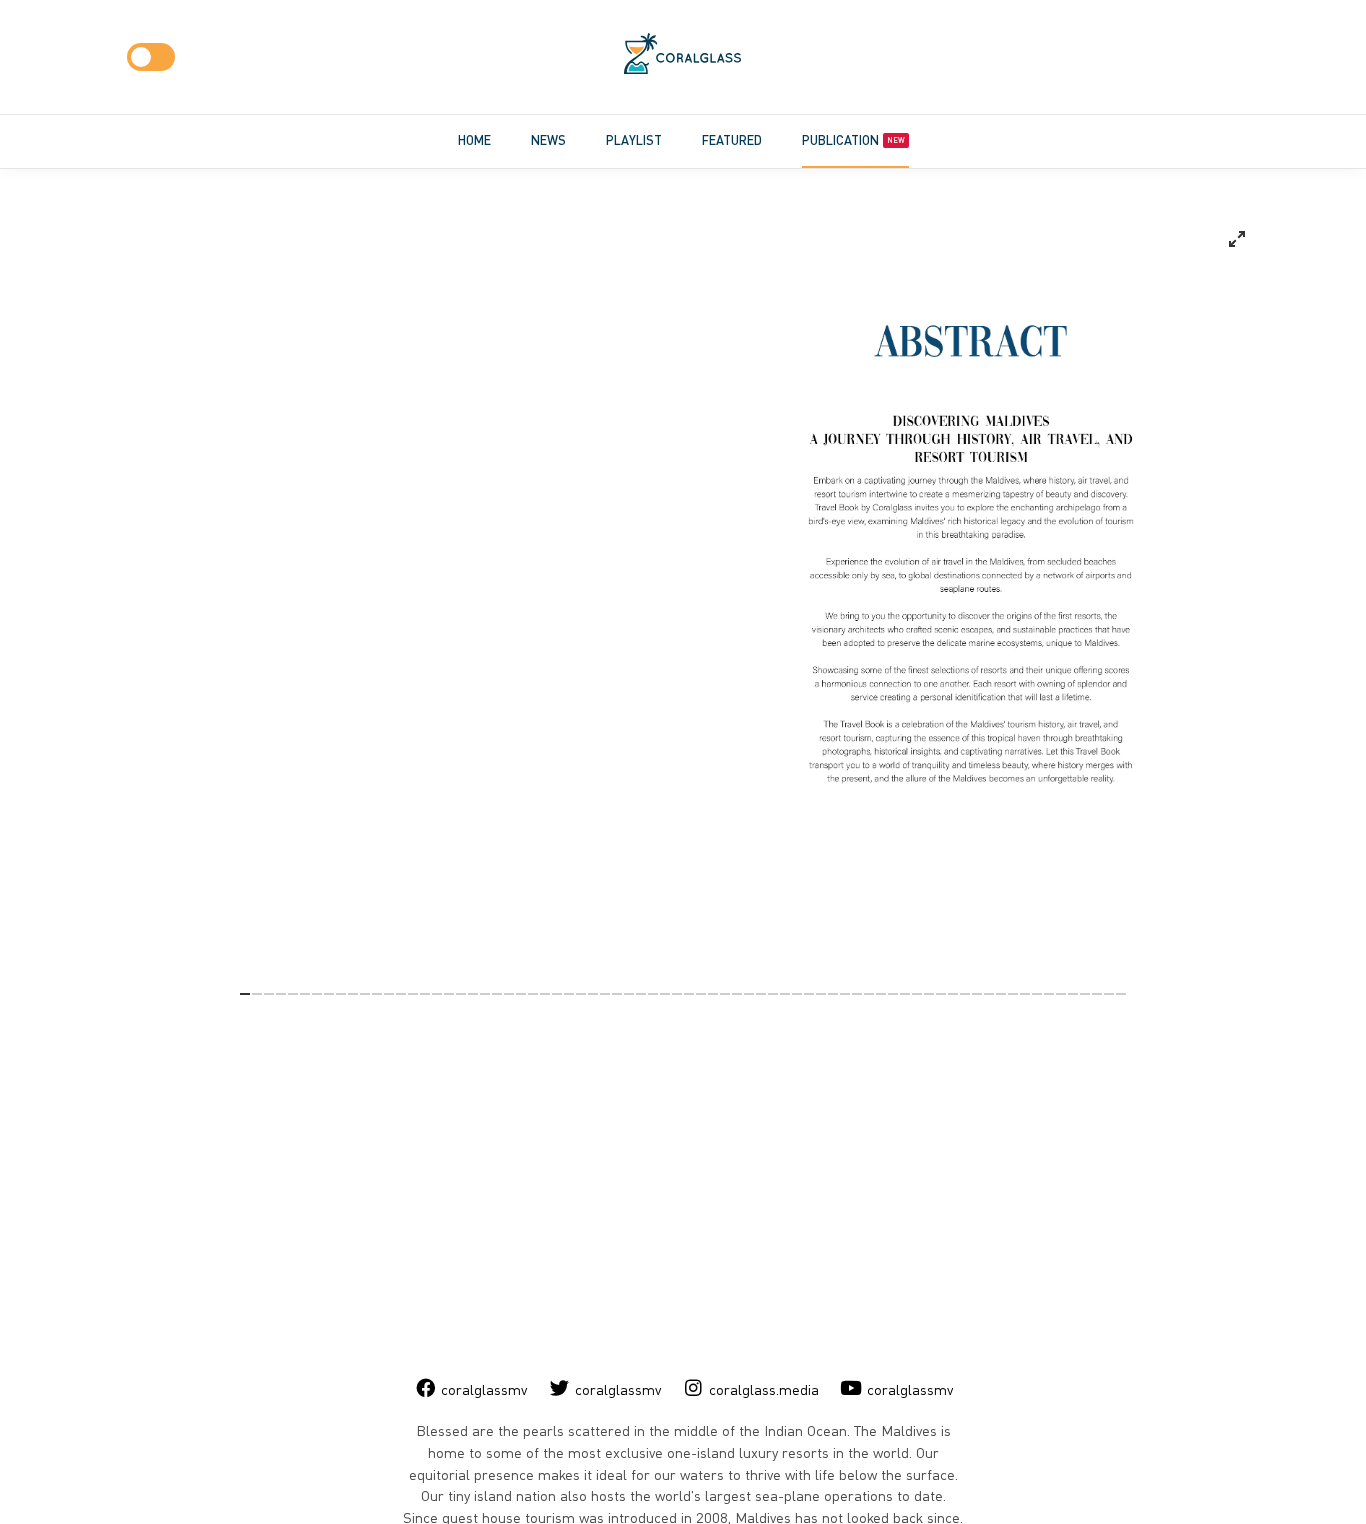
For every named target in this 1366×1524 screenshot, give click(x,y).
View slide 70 (1073, 994)
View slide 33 (629, 994)
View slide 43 (749, 994)
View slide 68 (1049, 994)
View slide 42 (737, 994)
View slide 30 (593, 994)
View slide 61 (965, 994)
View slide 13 (389, 994)
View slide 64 (1001, 994)
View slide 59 (941, 994)
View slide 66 (1025, 994)
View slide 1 (245, 994)
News (548, 140)
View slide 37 (677, 994)
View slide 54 (881, 994)
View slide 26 (545, 994)
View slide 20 (473, 994)
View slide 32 (617, 994)
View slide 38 (689, 994)
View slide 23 (509, 994)
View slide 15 (413, 994)
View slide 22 (497, 994)
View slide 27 (557, 994)
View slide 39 (701, 994)
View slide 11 (365, 994)
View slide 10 (353, 994)
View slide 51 (845, 994)
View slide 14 (401, 994)
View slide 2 (257, 994)
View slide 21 (485, 994)
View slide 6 (305, 994)
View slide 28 (569, 994)
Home (474, 140)
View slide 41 (725, 994)
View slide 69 (1061, 994)
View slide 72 (1097, 994)
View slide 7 (317, 994)
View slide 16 (425, 994)
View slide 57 (917, 994)
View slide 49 (821, 994)
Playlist (634, 140)
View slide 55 (893, 994)
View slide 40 (713, 994)
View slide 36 (665, 994)
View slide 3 (269, 994)
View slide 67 (1037, 994)
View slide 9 (341, 994)
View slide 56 (905, 994)
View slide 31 (605, 994)
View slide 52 (857, 994)
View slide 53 (869, 994)
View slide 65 (1013, 994)
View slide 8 (329, 994)
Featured (732, 140)
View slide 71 (1085, 994)
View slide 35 (653, 994)
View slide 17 (437, 994)
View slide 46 (785, 994)
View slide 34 (641, 994)
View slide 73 (1109, 994)
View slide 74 (1121, 994)
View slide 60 (953, 994)
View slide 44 (761, 994)
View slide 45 (773, 994)
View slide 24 (521, 994)
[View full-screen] (1237, 239)
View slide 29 (581, 994)
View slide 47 (797, 994)
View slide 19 (461, 994)
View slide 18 (449, 994)
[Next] (846, 593)
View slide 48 (809, 994)
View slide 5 (293, 994)
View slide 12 (377, 994)
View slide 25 (533, 994)
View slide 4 (281, 994)
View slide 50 (833, 994)
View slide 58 (929, 994)
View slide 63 (989, 994)
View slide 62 (977, 994)
